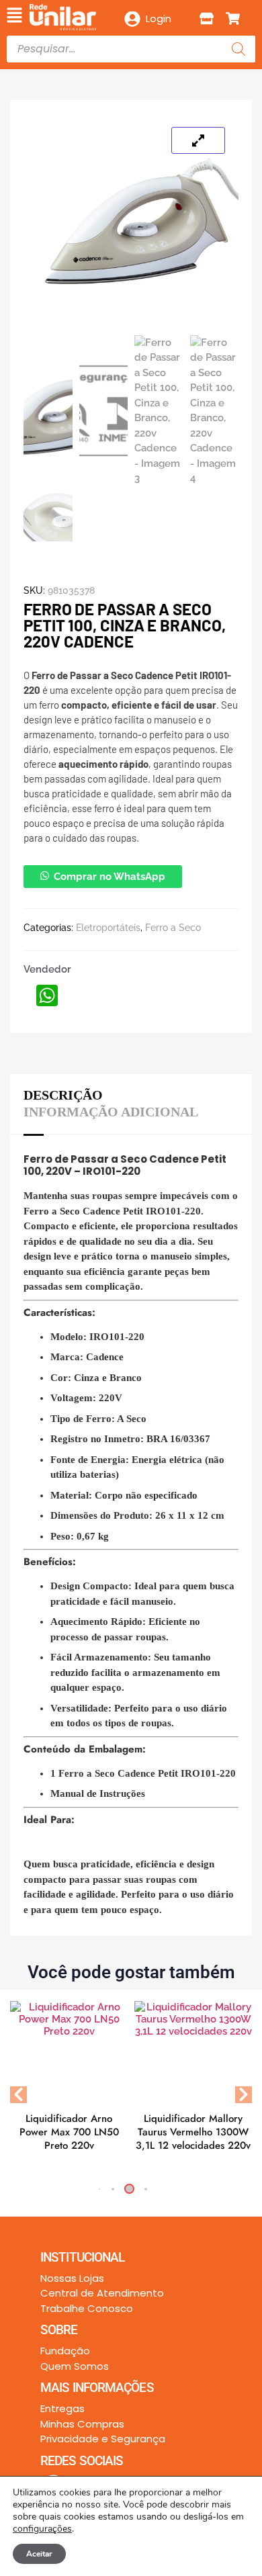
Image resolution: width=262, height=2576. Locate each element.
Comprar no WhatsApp (110, 877)
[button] (14, 16)
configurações (42, 2529)
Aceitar (39, 2554)
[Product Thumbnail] (198, 140)
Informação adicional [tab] (111, 1112)
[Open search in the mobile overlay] (131, 49)
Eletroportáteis (108, 928)
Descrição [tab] (63, 1095)
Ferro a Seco (173, 928)
